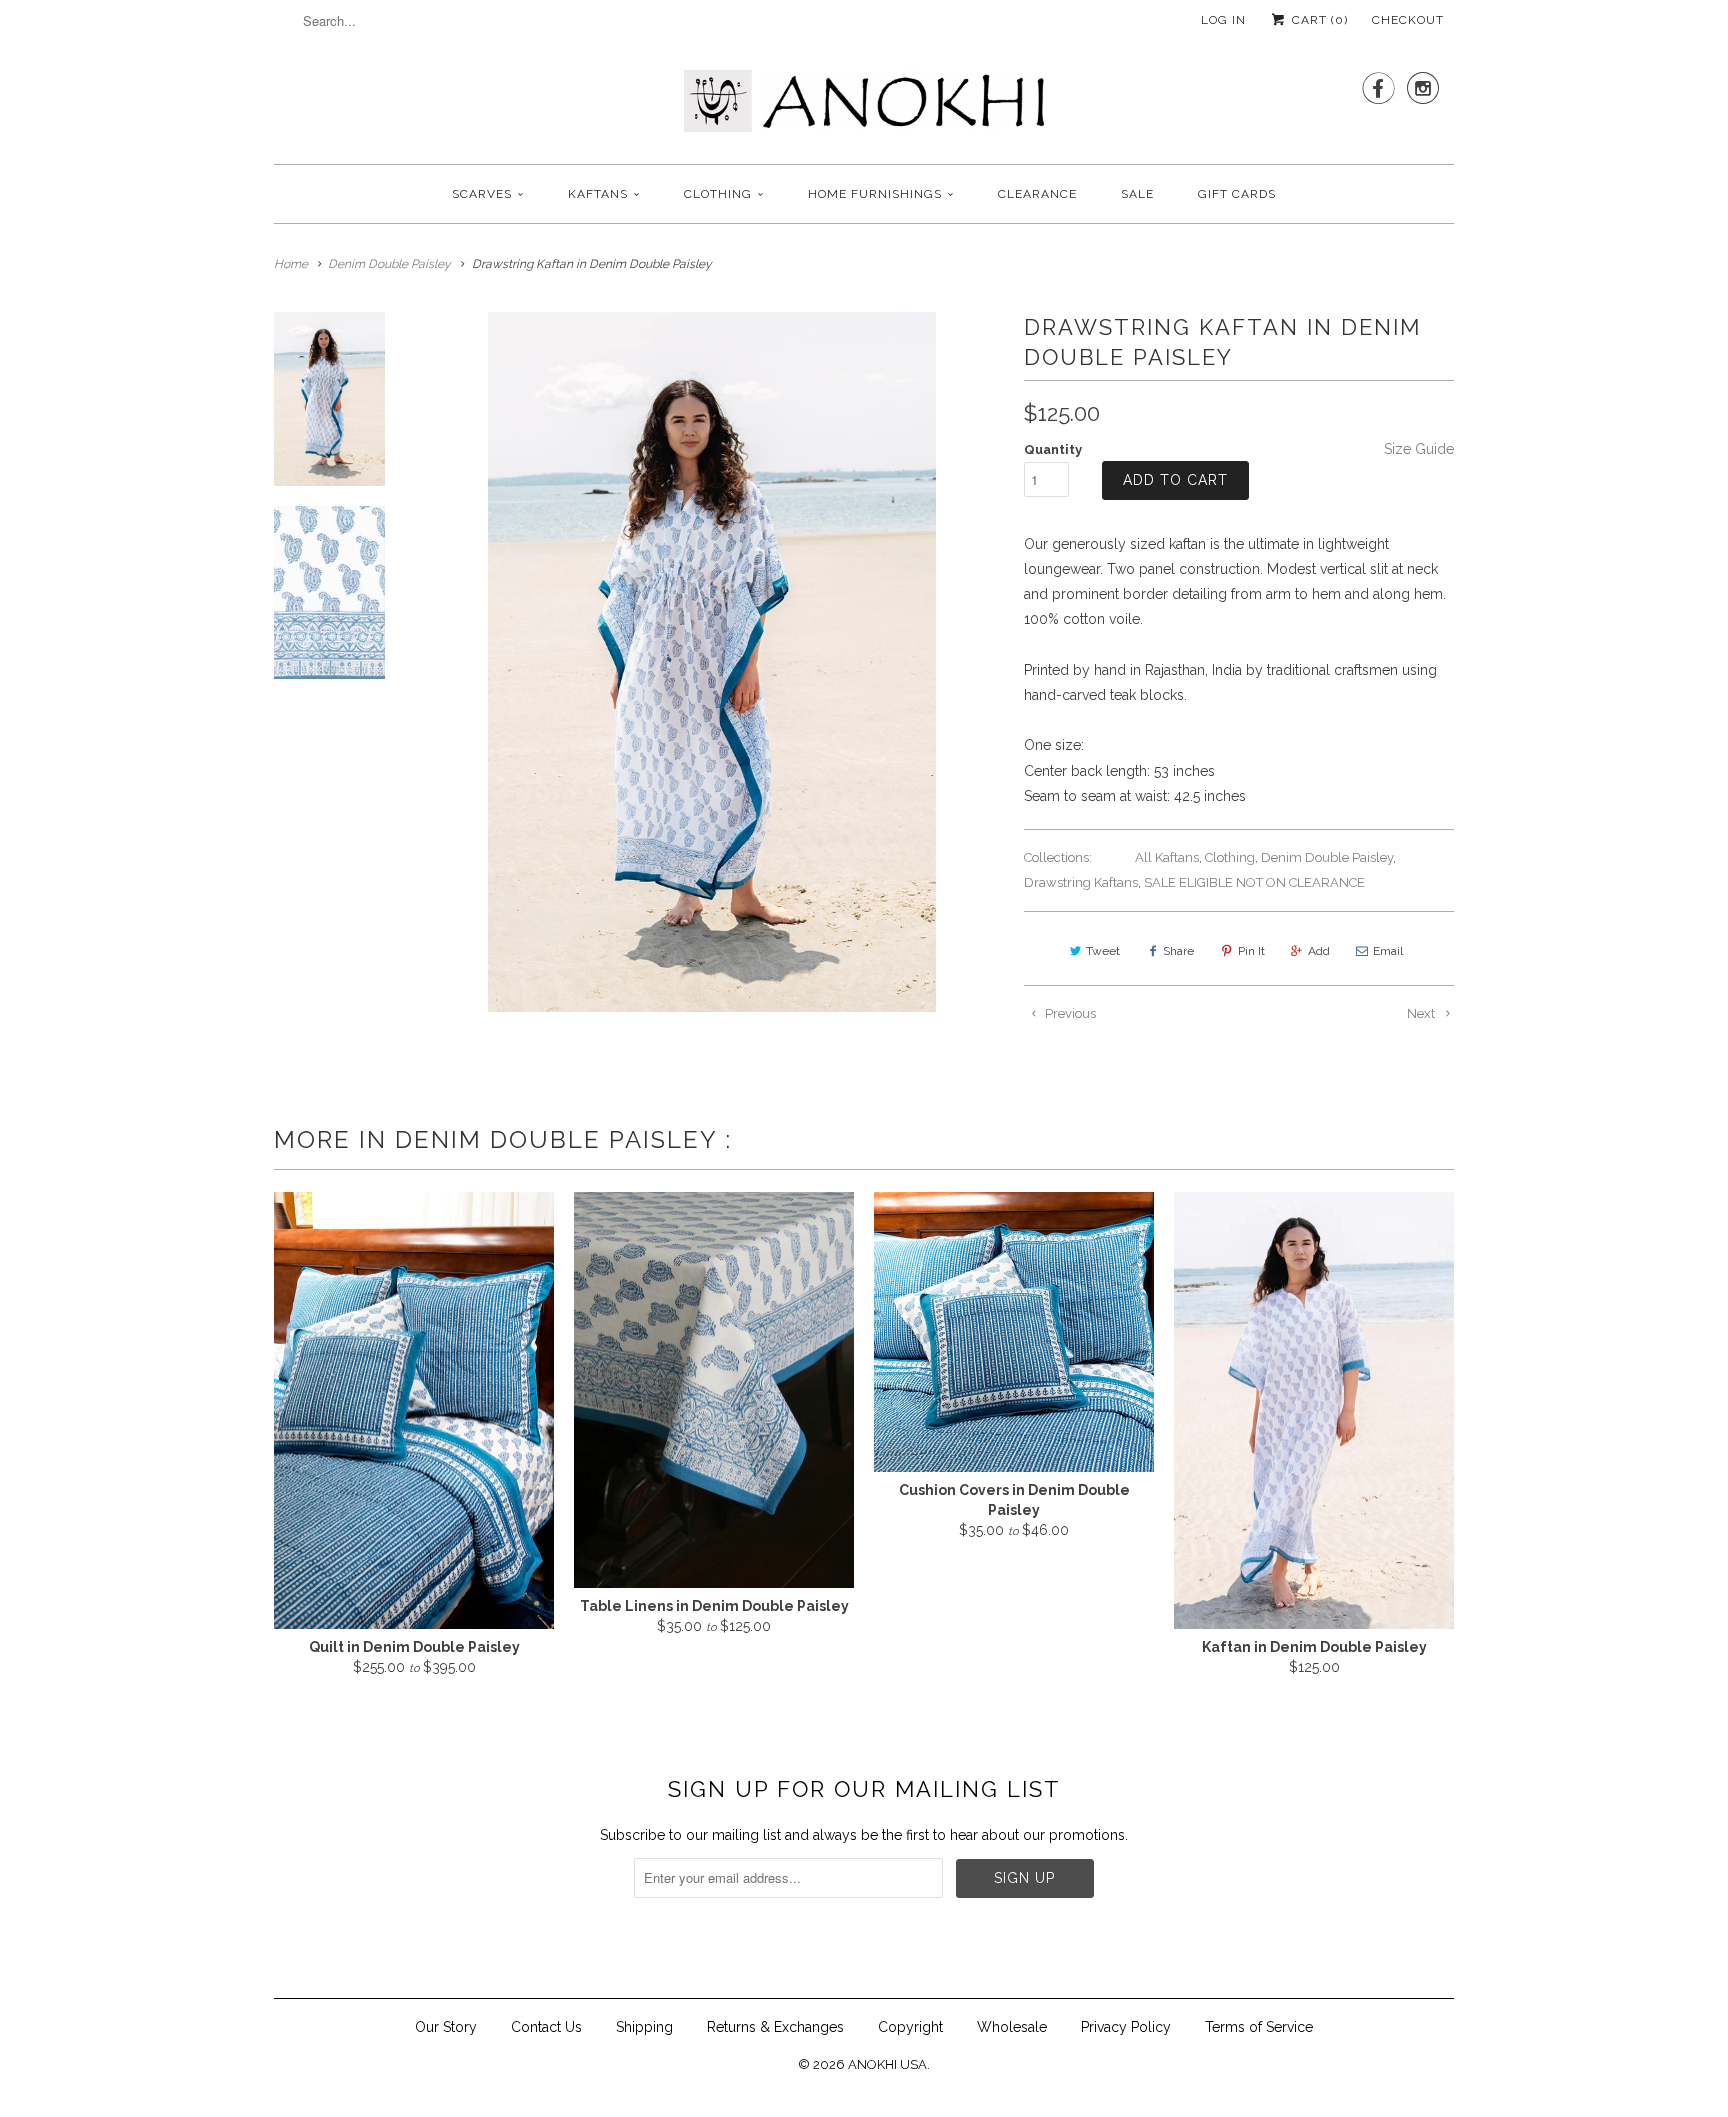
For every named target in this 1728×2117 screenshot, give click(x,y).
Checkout (1408, 20)
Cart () (1318, 20)
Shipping (644, 2027)
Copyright (910, 2027)
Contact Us (546, 2027)
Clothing (718, 194)
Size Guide (1419, 449)
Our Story (446, 2027)
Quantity (1053, 449)
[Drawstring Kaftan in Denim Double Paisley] (712, 662)
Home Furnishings (875, 194)
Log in (1223, 20)
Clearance (1037, 194)
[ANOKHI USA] (864, 107)
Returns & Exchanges (775, 2027)
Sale (1137, 194)
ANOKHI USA (887, 2064)
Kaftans (598, 194)
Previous (1069, 1013)
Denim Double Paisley (1327, 857)
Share (1178, 951)
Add (1319, 951)
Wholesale (1012, 2027)
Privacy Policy (1126, 2027)
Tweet (1103, 951)
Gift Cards (1237, 194)
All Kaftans (1167, 857)
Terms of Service (1259, 2027)
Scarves (482, 194)
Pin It (1251, 951)
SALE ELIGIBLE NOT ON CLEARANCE (1254, 882)
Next (1422, 1013)
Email (1388, 951)
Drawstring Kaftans (1081, 882)
